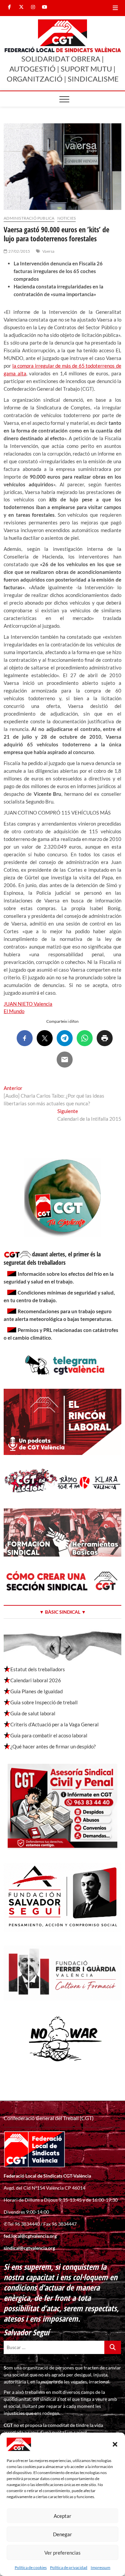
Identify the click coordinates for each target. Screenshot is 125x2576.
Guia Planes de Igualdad (36, 1691)
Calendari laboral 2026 (36, 1680)
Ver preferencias (62, 2553)
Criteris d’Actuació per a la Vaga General (54, 1724)
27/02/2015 (19, 251)
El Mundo (14, 1011)
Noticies (67, 218)
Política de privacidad (69, 2567)
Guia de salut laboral (33, 1713)
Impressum (100, 2567)
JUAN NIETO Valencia (28, 1004)
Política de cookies (31, 2567)
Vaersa (48, 251)
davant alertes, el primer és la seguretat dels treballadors (52, 1258)
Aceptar (62, 2516)
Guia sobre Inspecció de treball (44, 1702)
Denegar (62, 2534)
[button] (115, 2444)
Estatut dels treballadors (38, 1669)
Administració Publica (29, 218)
